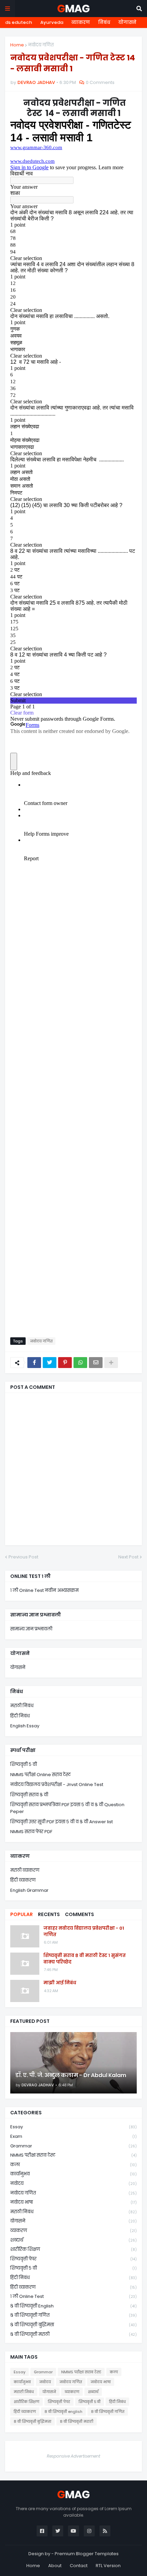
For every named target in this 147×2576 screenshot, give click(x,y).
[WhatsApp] (80, 1363)
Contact (79, 2566)
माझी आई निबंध (60, 1983)
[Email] (96, 1363)
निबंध (104, 22)
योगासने (127, 22)
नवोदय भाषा (73, 2202)
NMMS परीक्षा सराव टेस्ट (73, 2155)
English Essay (25, 1726)
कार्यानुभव (73, 2174)
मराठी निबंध (22, 1706)
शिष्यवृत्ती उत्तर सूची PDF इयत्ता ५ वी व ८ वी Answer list (62, 1822)
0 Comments (100, 82)
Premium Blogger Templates (87, 2554)
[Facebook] (34, 1363)
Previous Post (23, 1557)
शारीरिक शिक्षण (73, 2249)
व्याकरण (81, 22)
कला (73, 2165)
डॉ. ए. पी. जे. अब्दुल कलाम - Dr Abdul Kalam (71, 2075)
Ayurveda (52, 22)
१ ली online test (73, 2296)
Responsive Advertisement (73, 2456)
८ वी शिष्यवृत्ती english (73, 2306)
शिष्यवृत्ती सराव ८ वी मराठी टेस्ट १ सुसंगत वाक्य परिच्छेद (85, 1959)
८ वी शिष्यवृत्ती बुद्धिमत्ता (73, 2325)
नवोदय (73, 2183)
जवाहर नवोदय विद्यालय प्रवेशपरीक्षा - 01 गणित (84, 1931)
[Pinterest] (65, 1363)
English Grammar (29, 1890)
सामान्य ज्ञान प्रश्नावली (31, 1629)
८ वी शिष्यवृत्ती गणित (73, 2315)
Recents (49, 1914)
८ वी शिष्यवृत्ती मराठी (73, 2334)
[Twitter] (50, 1363)
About (55, 2566)
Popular (22, 1914)
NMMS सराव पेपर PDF (31, 1832)
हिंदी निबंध (20, 1716)
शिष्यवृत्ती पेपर (73, 2259)
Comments (79, 1914)
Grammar (73, 2146)
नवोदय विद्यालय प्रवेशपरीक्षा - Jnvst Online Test (57, 1785)
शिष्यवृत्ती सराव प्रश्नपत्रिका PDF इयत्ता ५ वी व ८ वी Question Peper (67, 1808)
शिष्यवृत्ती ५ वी (24, 1764)
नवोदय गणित (41, 45)
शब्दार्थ (73, 2240)
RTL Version (108, 2566)
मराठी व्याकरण (25, 1870)
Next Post (128, 1557)
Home (17, 45)
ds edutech (19, 22)
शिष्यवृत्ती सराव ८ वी (29, 1795)
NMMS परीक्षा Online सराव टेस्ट (41, 1775)
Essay (73, 2127)
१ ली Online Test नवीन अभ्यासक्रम (44, 1590)
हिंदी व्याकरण (23, 1880)
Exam (73, 2136)
